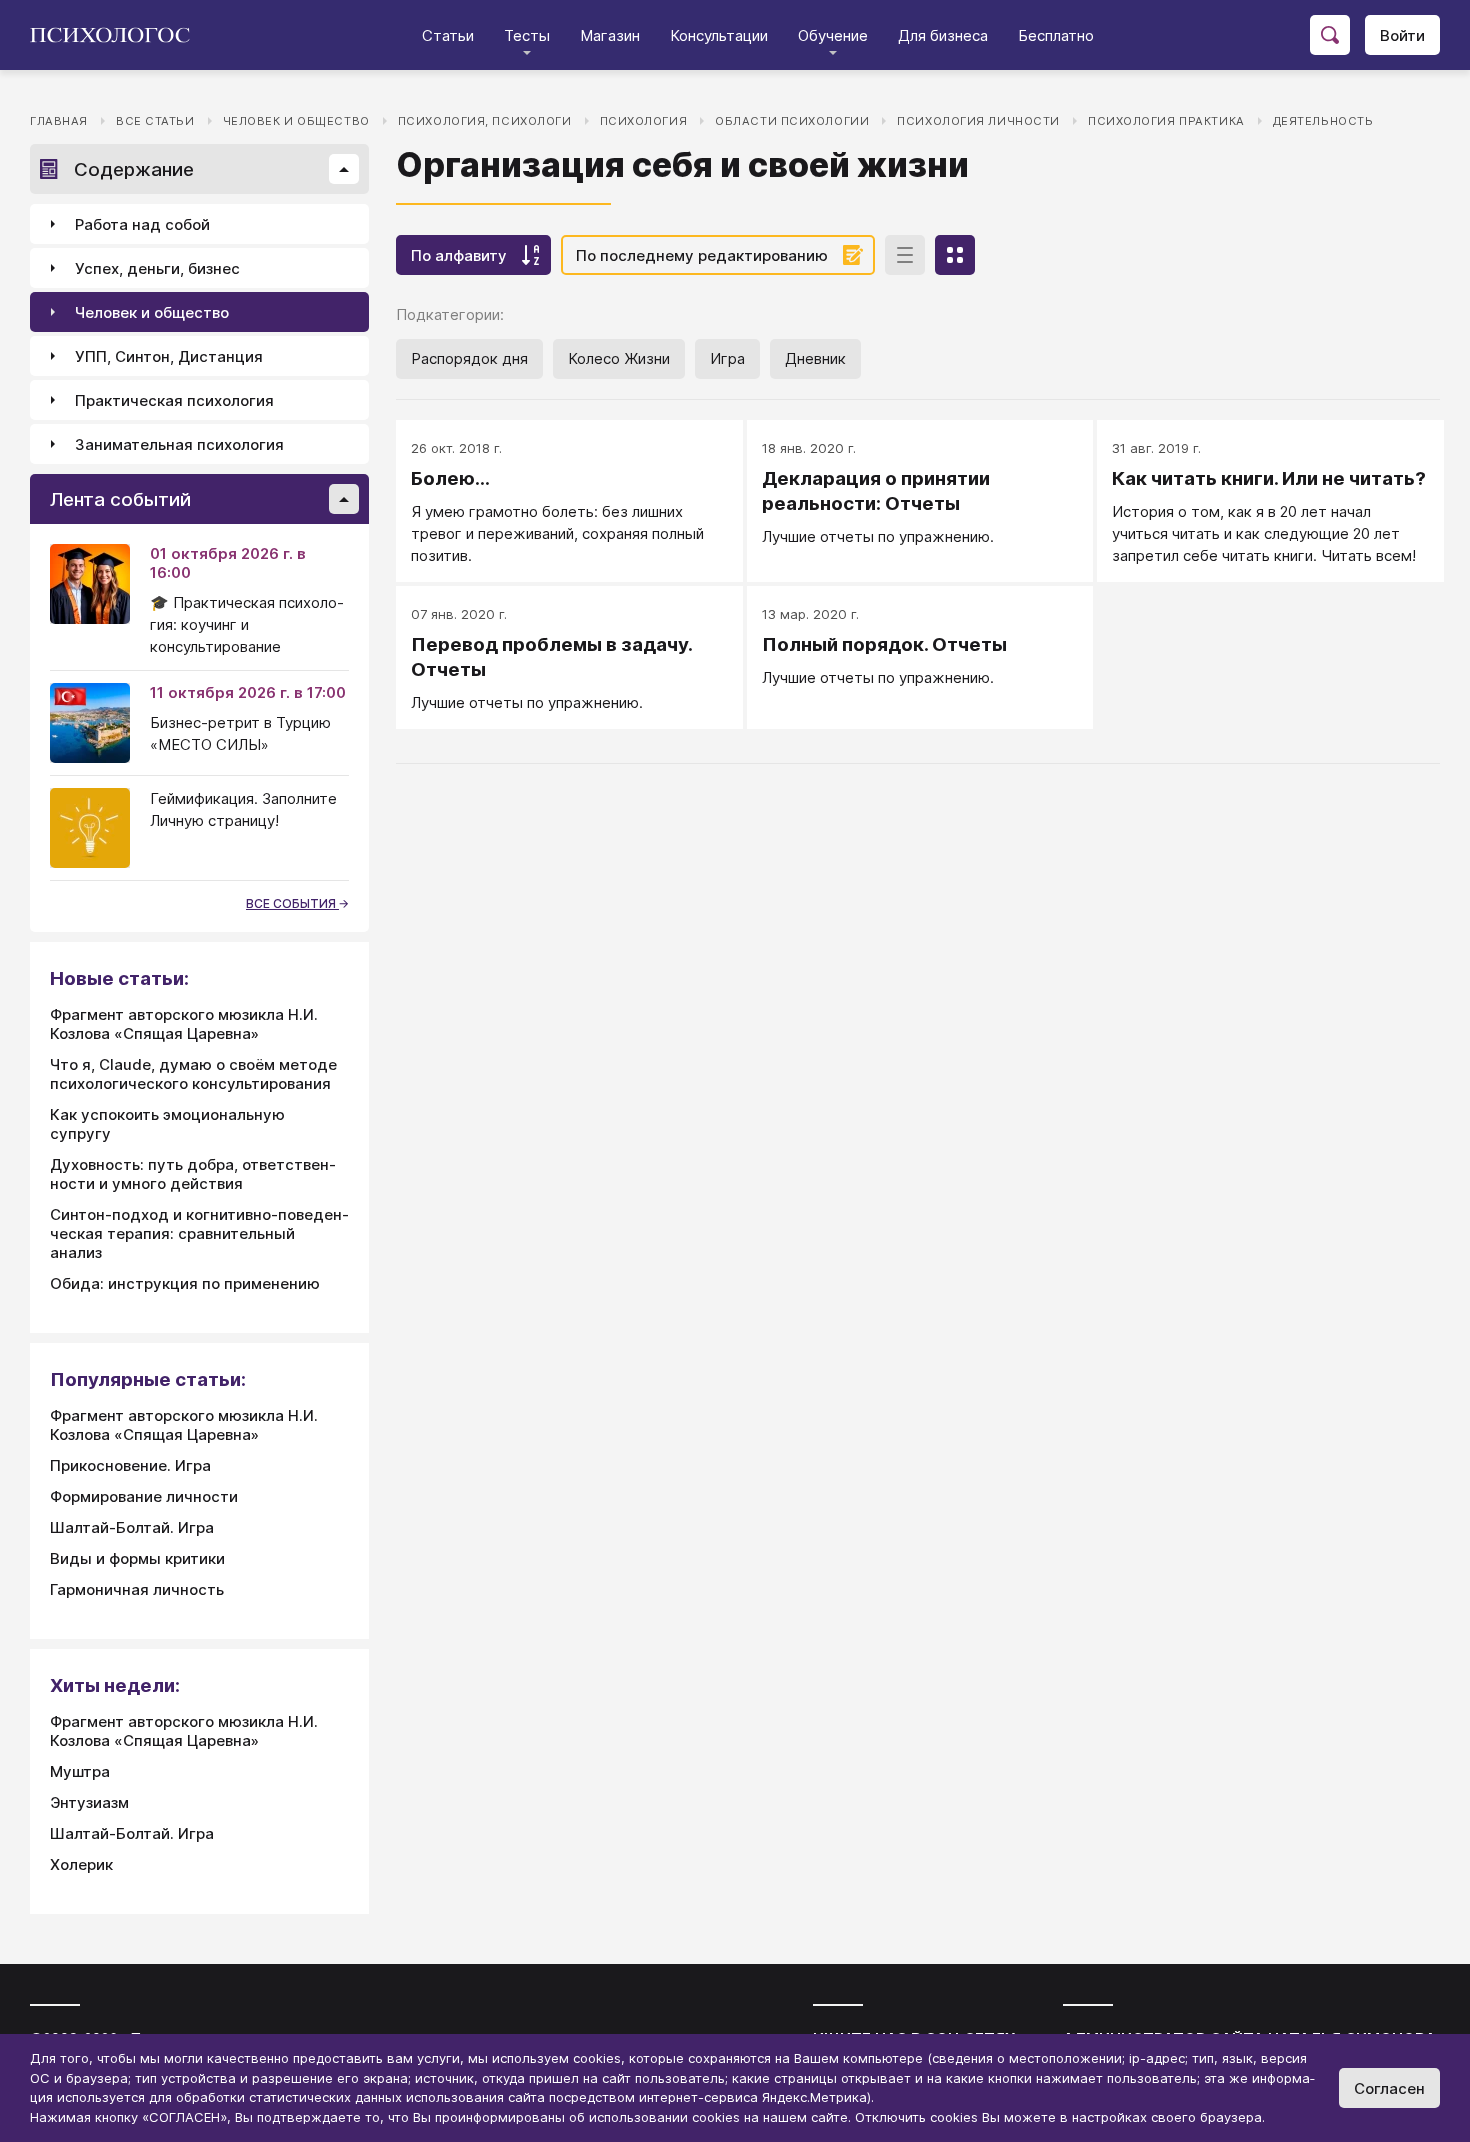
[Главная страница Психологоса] (117, 35)
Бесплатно (1056, 35)
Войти (1402, 35)
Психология (644, 121)
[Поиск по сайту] (1330, 35)
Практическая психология (174, 400)
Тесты (527, 35)
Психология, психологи (485, 121)
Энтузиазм (89, 1802)
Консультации (719, 35)
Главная (59, 121)
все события (292, 903)
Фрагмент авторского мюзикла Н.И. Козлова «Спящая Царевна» (184, 1024)
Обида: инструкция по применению (185, 1283)
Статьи (448, 35)
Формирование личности (144, 1496)
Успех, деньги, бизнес (157, 268)
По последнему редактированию (702, 255)
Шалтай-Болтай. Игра (132, 1527)
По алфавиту (459, 255)
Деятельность (1323, 121)
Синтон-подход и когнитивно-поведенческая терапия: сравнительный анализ (199, 1233)
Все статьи (155, 121)
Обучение (833, 35)
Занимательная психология (179, 444)
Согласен (1389, 2088)
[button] (344, 169)
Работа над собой (142, 224)
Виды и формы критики (137, 1558)
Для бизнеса (943, 35)
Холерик (81, 1864)
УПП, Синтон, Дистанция (169, 356)
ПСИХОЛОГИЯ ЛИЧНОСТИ (978, 121)
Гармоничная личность (137, 1589)
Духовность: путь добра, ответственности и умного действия (193, 1174)
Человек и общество (296, 121)
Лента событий (120, 499)
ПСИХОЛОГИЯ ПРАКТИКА (1166, 121)
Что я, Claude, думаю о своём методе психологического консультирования (193, 1074)
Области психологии (792, 121)
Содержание (134, 169)
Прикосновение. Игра (130, 1465)
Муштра (80, 1771)
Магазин (610, 35)
